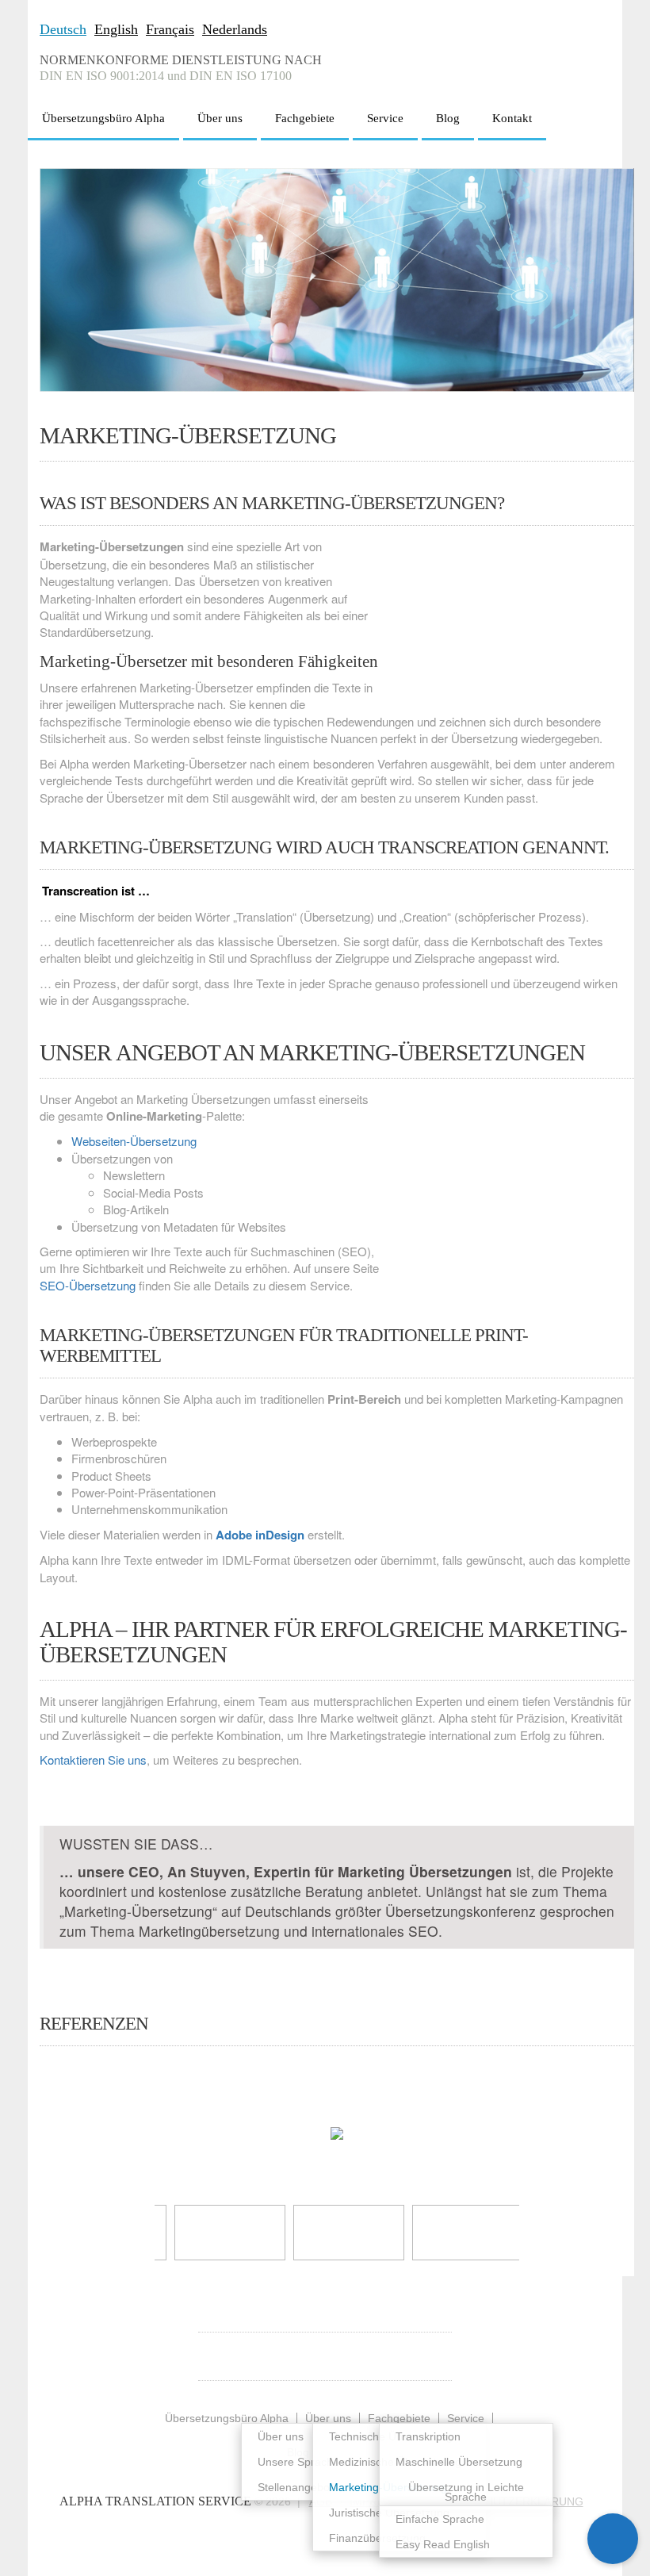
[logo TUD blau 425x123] (338, 2233)
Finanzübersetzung (377, 2538)
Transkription (428, 2436)
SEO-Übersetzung (88, 1285)
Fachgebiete (305, 118)
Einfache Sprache (440, 2519)
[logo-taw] (457, 2233)
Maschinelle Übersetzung (459, 2462)
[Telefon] (613, 2488)
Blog (448, 118)
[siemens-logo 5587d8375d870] (219, 2233)
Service (385, 118)
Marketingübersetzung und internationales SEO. (291, 1931)
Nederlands (235, 29)
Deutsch (63, 29)
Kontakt (512, 118)
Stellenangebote (298, 2487)
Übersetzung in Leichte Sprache (466, 2492)
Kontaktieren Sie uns (93, 1759)
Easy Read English (443, 2544)
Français (170, 29)
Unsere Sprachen (302, 2462)
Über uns (220, 118)
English (116, 29)
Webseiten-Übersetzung (134, 1141)
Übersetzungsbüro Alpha (103, 118)
